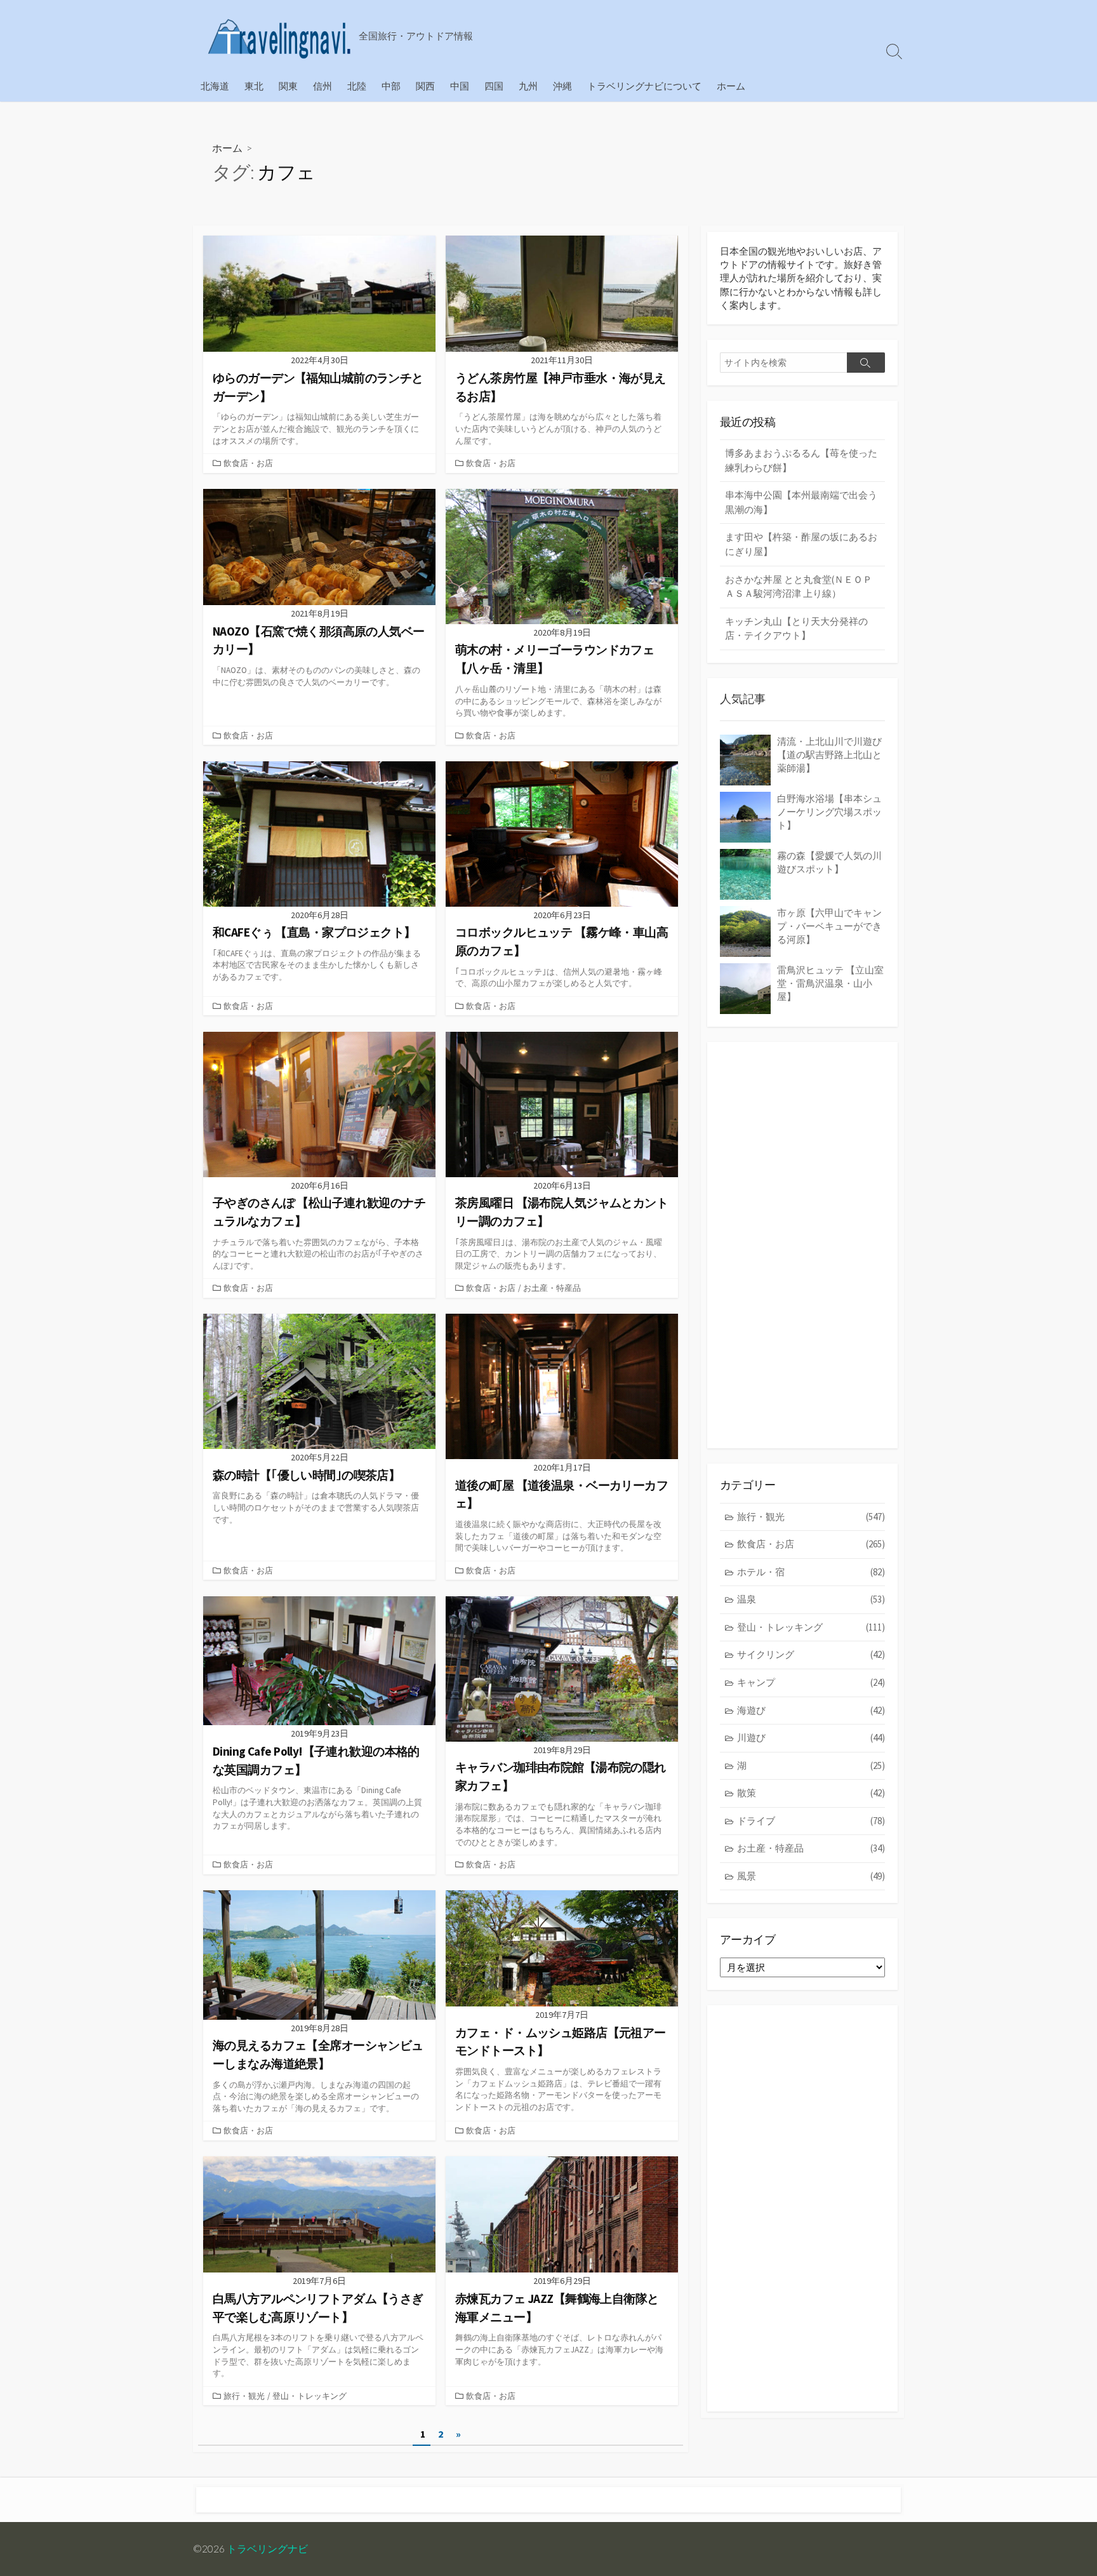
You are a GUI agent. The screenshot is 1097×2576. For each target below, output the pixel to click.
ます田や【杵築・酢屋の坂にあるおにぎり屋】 (801, 544)
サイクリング (811, 1654)
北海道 (215, 86)
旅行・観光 (244, 2396)
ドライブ (811, 1821)
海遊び (811, 1710)
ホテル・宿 (811, 1572)
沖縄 (562, 86)
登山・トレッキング (309, 2396)
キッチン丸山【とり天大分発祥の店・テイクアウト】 (796, 629)
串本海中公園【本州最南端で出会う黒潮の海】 (801, 502)
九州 (528, 86)
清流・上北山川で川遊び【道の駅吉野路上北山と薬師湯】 (829, 755)
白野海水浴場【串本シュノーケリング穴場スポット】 (829, 812)
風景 (811, 1876)
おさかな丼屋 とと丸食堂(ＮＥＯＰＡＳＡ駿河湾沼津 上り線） (799, 587)
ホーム (731, 86)
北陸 (357, 86)
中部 (391, 86)
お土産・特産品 (552, 1288)
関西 (425, 86)
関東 (288, 86)
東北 (254, 86)
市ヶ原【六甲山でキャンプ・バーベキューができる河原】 (829, 926)
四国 (494, 86)
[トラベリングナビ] (279, 35)
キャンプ (811, 1682)
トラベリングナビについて (644, 86)
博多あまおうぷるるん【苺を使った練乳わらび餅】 (801, 460)
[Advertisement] (802, 1245)
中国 (460, 86)
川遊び (811, 1738)
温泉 (811, 1599)
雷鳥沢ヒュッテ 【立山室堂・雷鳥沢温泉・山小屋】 (830, 983)
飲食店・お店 (248, 463)
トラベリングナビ (267, 2549)
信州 (322, 86)
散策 (811, 1793)
